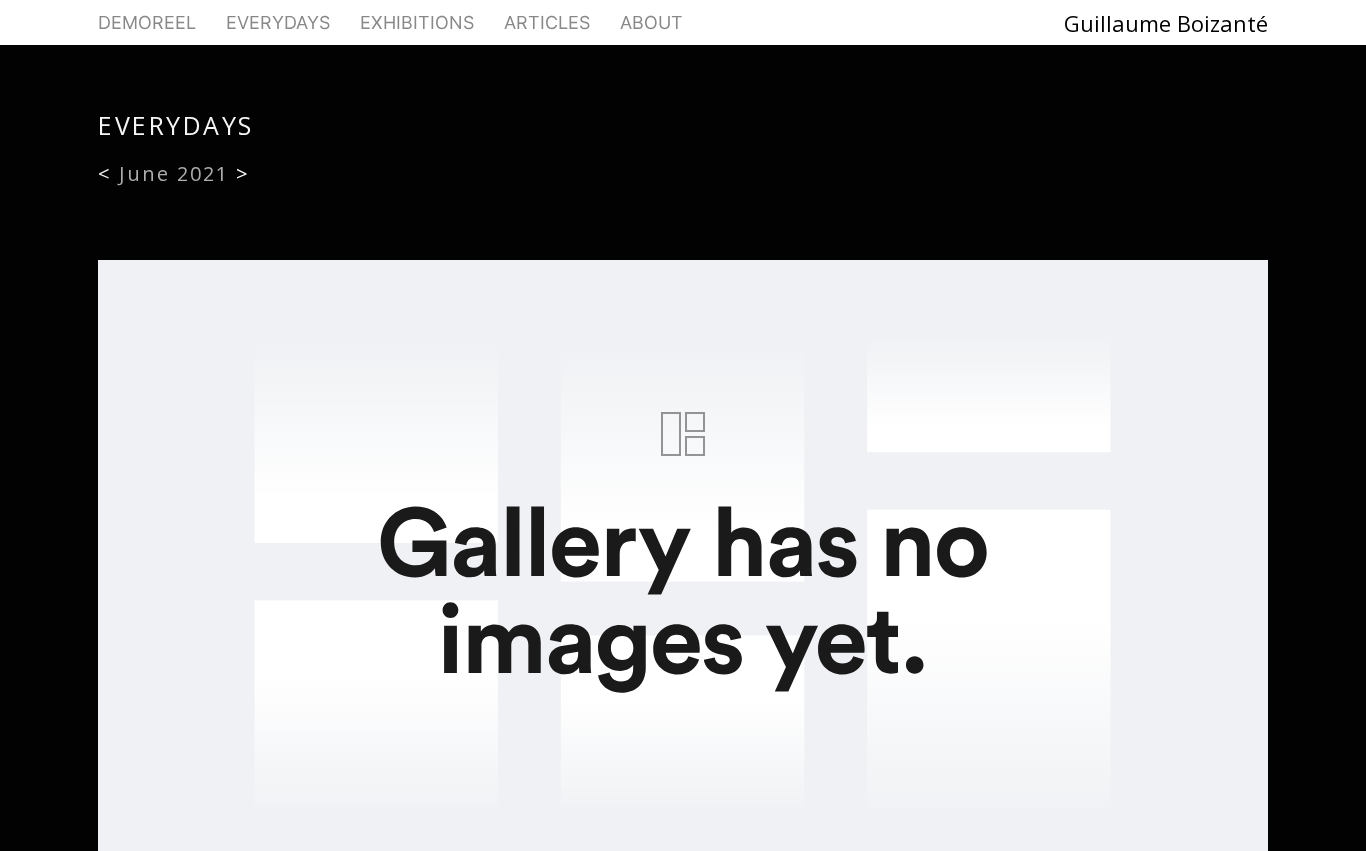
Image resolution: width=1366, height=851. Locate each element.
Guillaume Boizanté (1166, 23)
